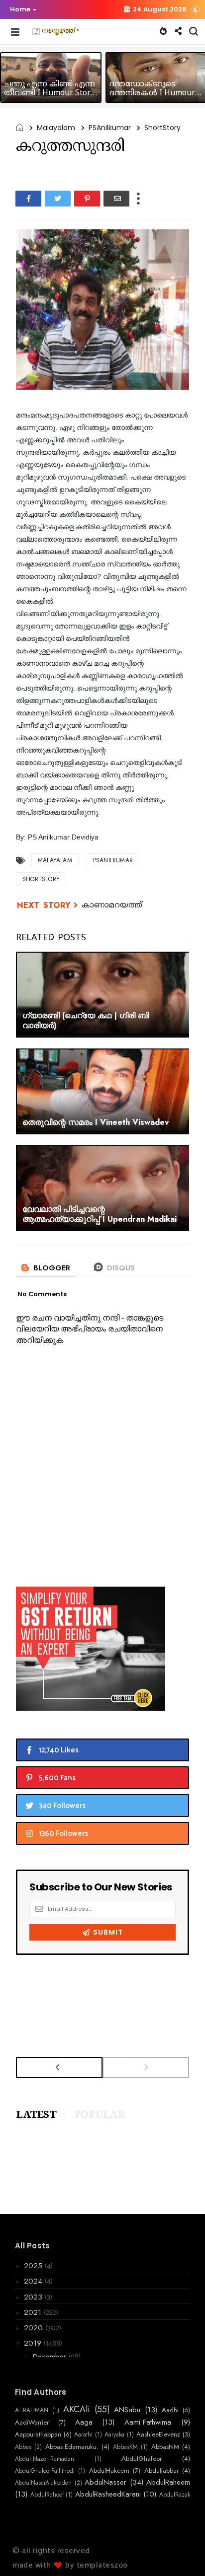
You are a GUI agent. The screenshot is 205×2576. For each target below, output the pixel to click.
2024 (34, 2281)
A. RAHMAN (32, 2410)
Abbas (23, 2447)
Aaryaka (114, 2435)
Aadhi (170, 2410)
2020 (35, 2328)
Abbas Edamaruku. (72, 2447)
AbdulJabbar (161, 2471)
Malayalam (56, 128)
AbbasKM (125, 2447)
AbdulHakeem (109, 2471)
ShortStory (162, 128)
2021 (34, 2312)
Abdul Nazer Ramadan (45, 2459)
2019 (34, 2343)
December (51, 2357)
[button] (21, 9)
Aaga (84, 2422)
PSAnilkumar (110, 128)
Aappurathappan (38, 2435)
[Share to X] (58, 199)
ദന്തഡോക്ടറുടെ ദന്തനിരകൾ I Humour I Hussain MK (155, 93)
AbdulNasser (105, 2482)
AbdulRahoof (47, 2495)
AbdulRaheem (168, 2482)
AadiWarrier (32, 2423)
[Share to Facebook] (28, 199)
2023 (34, 2297)
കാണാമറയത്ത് (112, 905)
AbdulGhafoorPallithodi (45, 2471)
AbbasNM (165, 2447)
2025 (34, 2266)
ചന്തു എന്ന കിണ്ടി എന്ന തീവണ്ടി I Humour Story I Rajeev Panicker (50, 93)
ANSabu (127, 2410)
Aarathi (83, 2435)
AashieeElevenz (158, 2435)
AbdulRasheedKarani (108, 2494)
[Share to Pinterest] (87, 199)
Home (20, 9)
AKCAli (77, 2410)
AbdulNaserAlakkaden (43, 2483)
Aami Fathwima (148, 2422)
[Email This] (116, 199)
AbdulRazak (175, 2495)
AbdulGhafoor (142, 2459)
